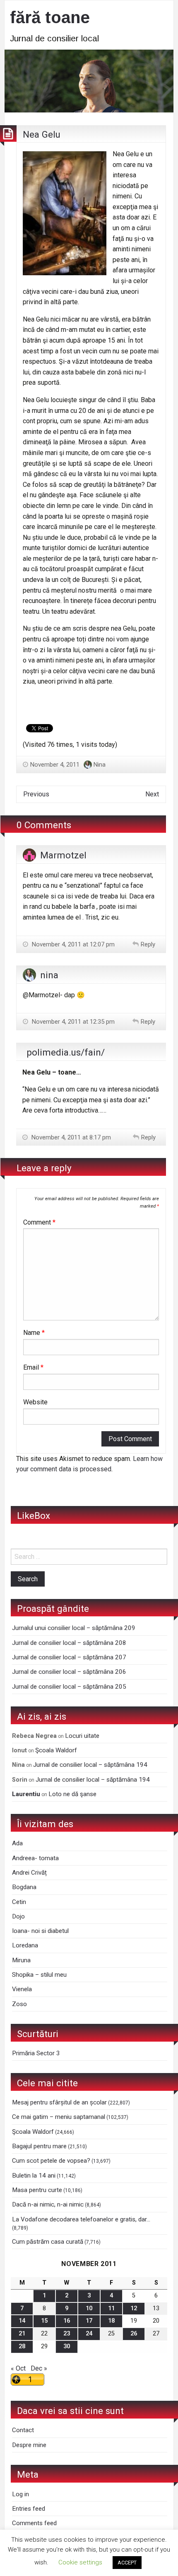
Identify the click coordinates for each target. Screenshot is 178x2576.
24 (89, 2334)
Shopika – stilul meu (39, 1975)
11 (111, 2308)
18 (111, 2321)
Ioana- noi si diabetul (40, 1931)
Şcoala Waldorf (56, 1750)
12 (134, 2308)
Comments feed (34, 2523)
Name (34, 1333)
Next (152, 794)
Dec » (39, 2368)
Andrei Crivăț (29, 1873)
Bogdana (24, 1887)
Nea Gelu (42, 134)
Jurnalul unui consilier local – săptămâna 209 (74, 1628)
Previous (36, 794)
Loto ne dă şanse (72, 1794)
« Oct (18, 2368)
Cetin (19, 1902)
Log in (20, 2494)
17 (89, 2321)
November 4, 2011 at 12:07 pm (72, 944)
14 (22, 2321)
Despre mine (29, 2445)
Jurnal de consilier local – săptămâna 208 (69, 1643)
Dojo (18, 1916)
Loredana (25, 1945)
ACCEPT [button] (127, 2563)
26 (134, 2334)
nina (49, 975)
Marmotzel (63, 855)
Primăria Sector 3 (36, 2053)
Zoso (19, 2004)
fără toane (50, 17)
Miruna (21, 1960)
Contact (23, 2430)
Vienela (22, 1989)
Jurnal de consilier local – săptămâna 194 (90, 1765)
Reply (148, 944)
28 (22, 2346)
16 (67, 2321)
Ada (17, 1843)
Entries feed (29, 2509)
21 (22, 2334)
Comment (39, 1222)
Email (33, 1367)
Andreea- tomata (35, 1858)
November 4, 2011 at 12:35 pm (72, 1022)
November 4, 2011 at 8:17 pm (70, 1137)
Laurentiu (26, 1794)
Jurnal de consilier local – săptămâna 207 (69, 1657)
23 (67, 2334)
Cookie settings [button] (80, 2562)
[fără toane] (89, 80)
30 (67, 2346)
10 (89, 2308)
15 (44, 2321)
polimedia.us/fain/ (66, 1052)
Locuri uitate (82, 1736)
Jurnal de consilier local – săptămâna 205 (69, 1687)
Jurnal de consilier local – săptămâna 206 (69, 1672)
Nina (100, 765)
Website (35, 1402)
